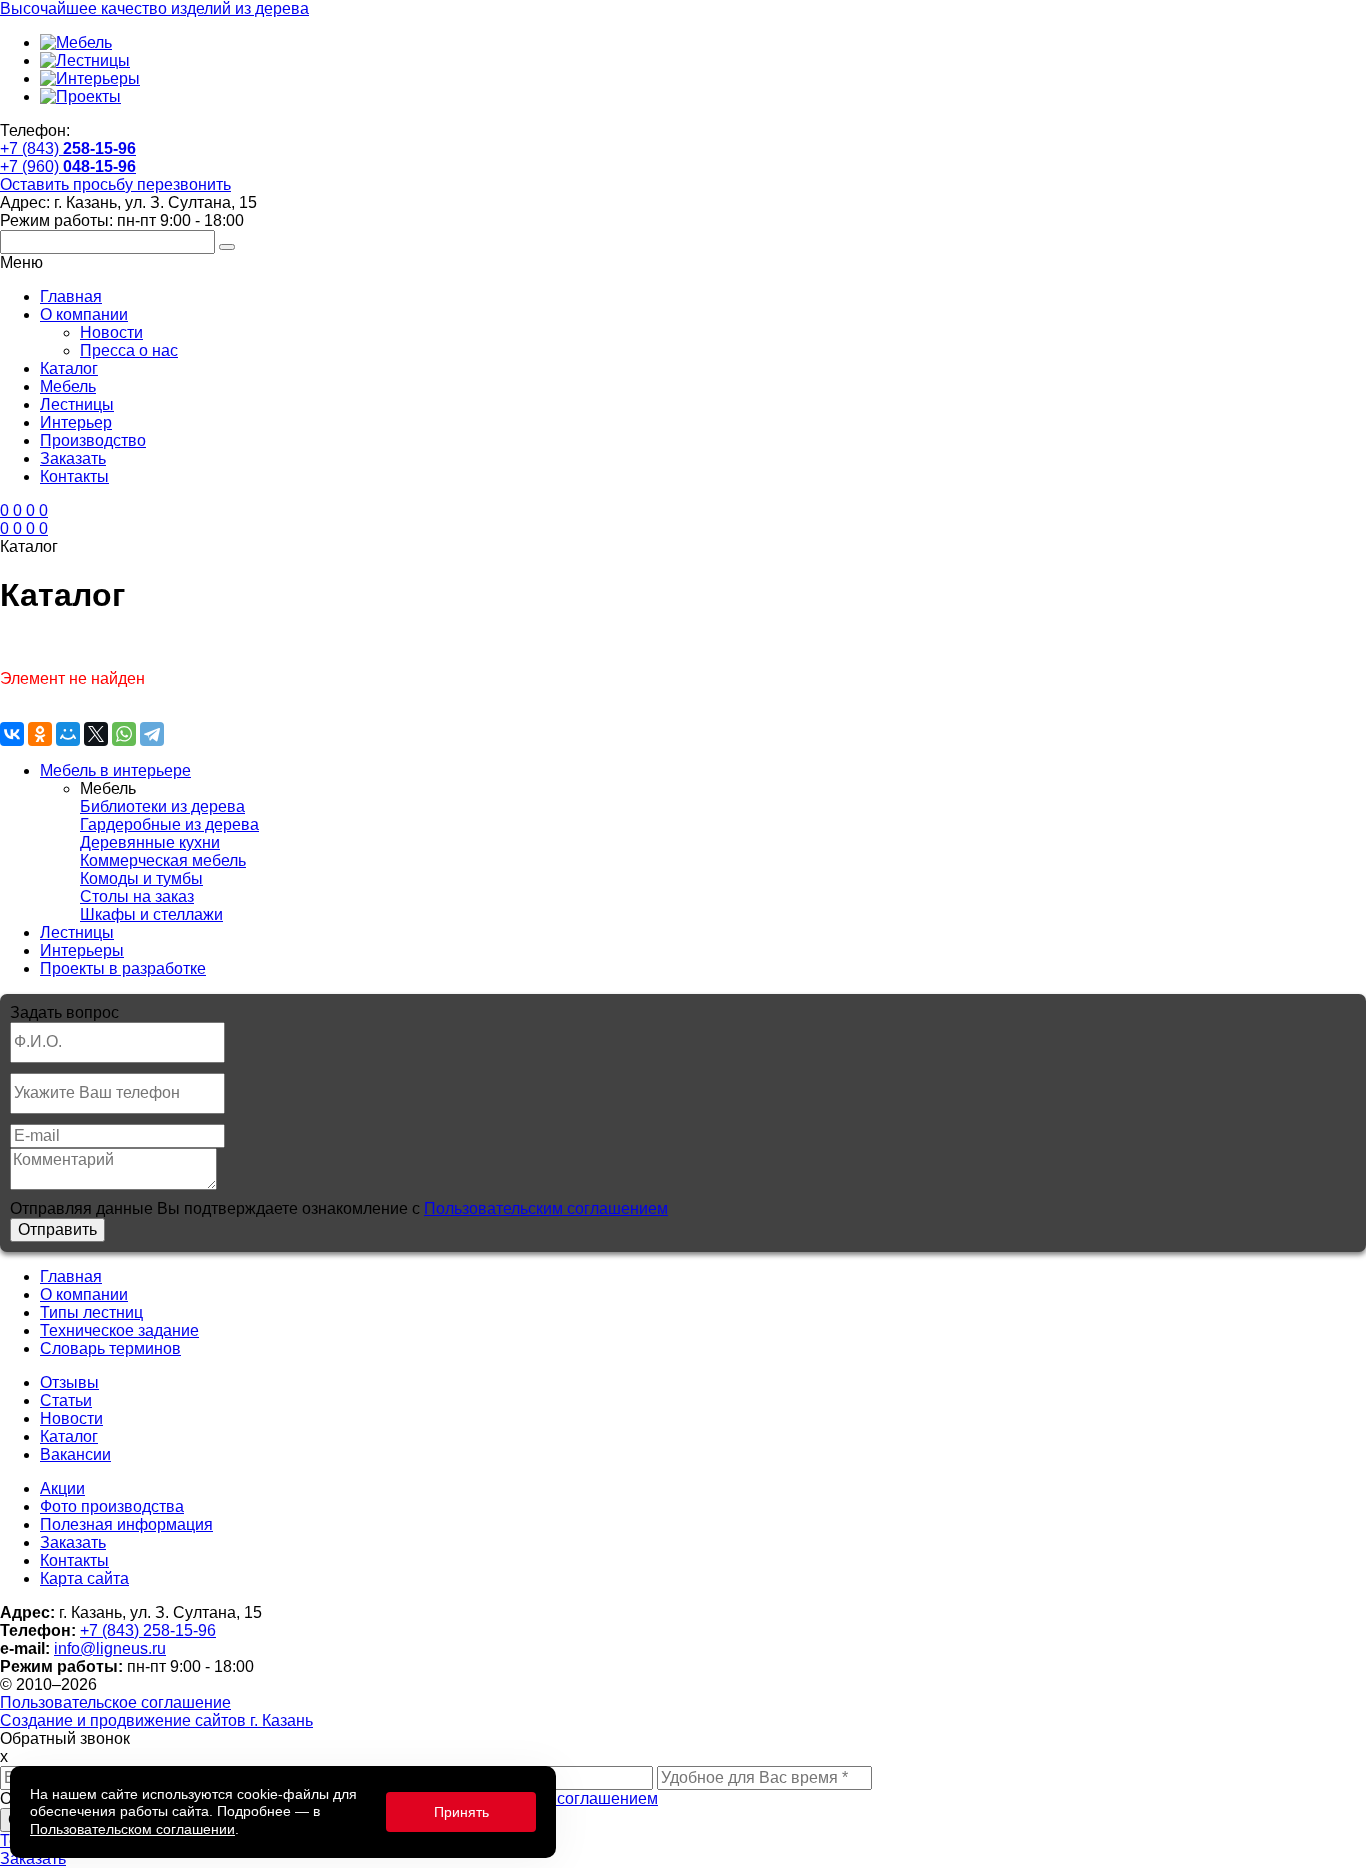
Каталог (69, 368)
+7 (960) (68, 166)
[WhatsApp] (124, 734)
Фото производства (112, 1506)
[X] (96, 734)
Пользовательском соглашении (132, 1829)
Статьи (66, 1400)
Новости (111, 332)
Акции (62, 1488)
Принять (461, 1812)
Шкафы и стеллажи (151, 914)
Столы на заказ (137, 896)
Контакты (74, 476)
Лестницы (77, 404)
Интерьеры (82, 950)
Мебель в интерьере (115, 770)
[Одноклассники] (40, 734)
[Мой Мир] (68, 734)
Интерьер (76, 422)
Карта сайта (84, 1578)
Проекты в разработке (123, 968)
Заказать (73, 458)
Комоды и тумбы (141, 878)
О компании (84, 314)
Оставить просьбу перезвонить (115, 184)
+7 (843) (68, 148)
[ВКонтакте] (12, 734)
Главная (71, 296)
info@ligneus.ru (110, 1648)
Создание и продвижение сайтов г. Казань (156, 1720)
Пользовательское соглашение (115, 1702)
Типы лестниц (91, 1312)
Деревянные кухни (150, 842)
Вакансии (75, 1454)
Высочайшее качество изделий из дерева (154, 8)
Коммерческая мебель (163, 860)
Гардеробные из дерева (169, 824)
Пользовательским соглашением (546, 1208)
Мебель (68, 386)
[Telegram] (152, 734)
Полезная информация (126, 1524)
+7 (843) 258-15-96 (148, 1630)
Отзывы (69, 1382)
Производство (93, 440)
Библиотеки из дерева (162, 806)
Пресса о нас (129, 350)
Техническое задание (119, 1330)
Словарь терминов (110, 1348)
